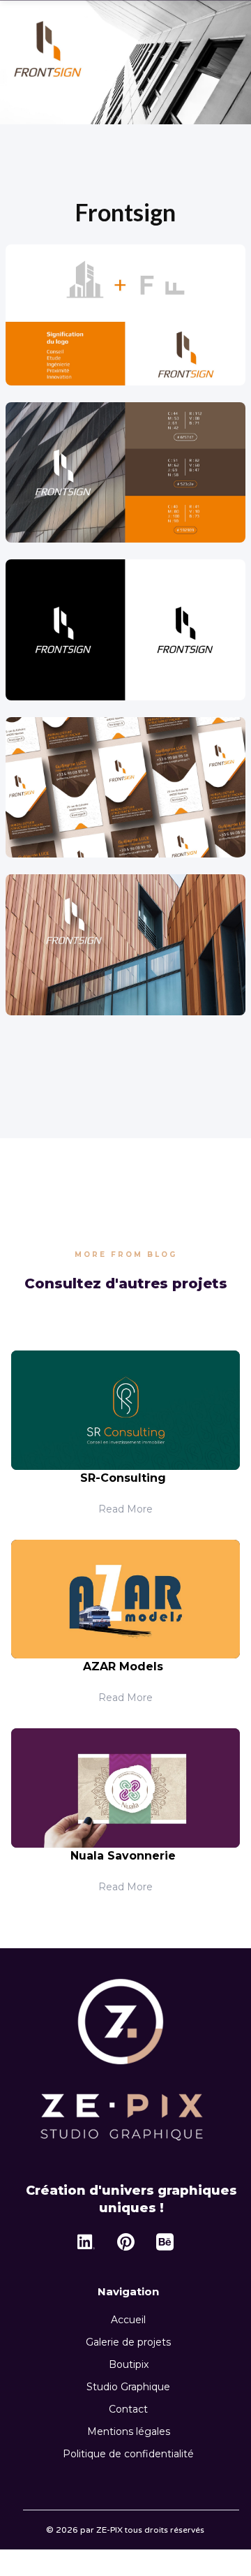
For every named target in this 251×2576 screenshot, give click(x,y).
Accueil (128, 2320)
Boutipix (129, 2364)
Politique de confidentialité (128, 2454)
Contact (128, 2409)
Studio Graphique (128, 2387)
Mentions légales (129, 2431)
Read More (125, 1509)
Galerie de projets (128, 2342)
